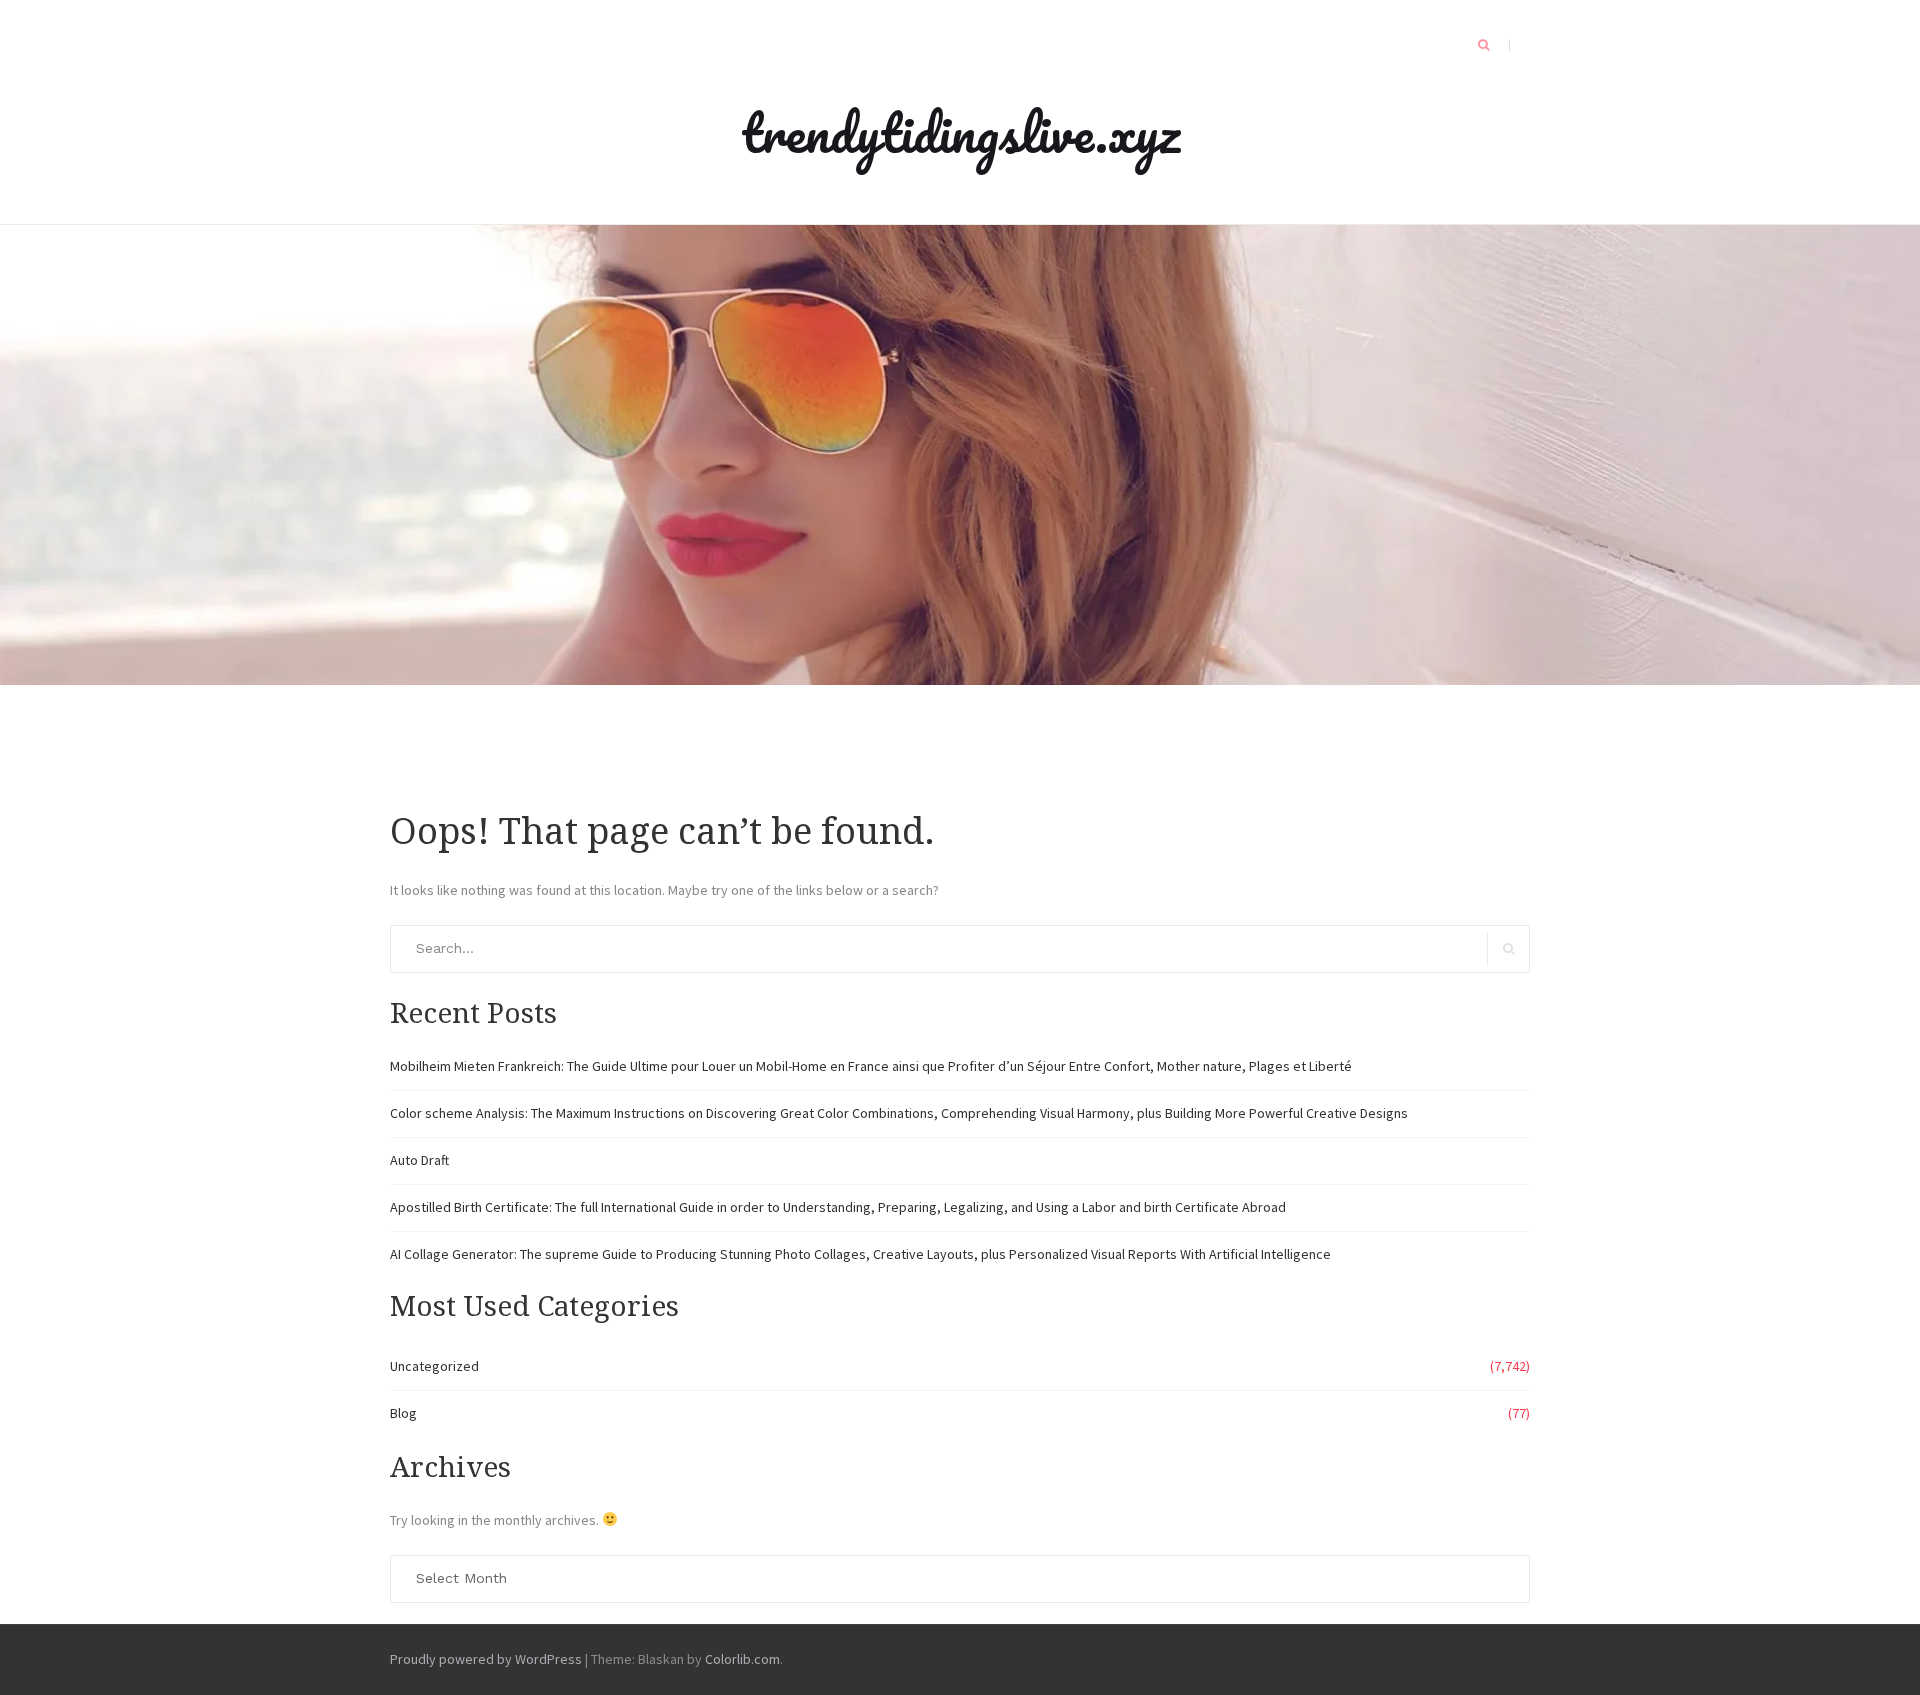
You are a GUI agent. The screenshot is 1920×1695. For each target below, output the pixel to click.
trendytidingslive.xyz (960, 132)
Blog (403, 1413)
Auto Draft (419, 1160)
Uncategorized (434, 1366)
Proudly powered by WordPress (486, 1659)
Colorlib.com (742, 1659)
